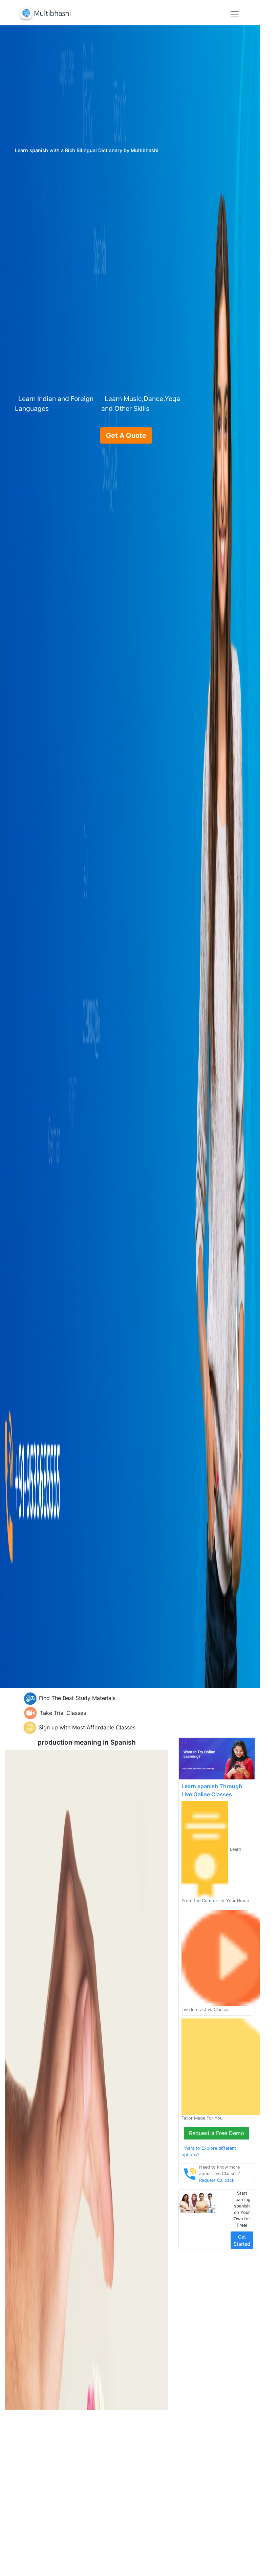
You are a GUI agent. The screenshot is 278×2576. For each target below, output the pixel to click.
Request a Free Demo (217, 2133)
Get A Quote (126, 435)
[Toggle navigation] (235, 14)
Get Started (242, 2240)
